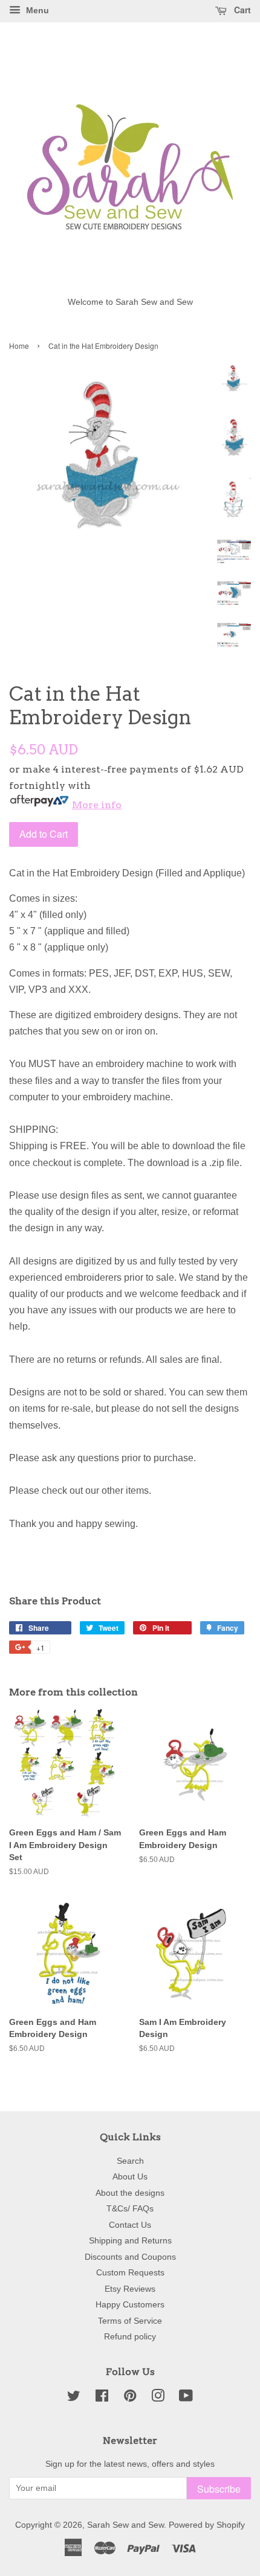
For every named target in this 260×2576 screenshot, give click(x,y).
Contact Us (130, 2225)
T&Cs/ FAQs (130, 2209)
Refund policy (130, 2337)
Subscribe (219, 2489)
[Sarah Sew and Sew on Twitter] (74, 2398)
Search (130, 2161)
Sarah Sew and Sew (125, 2525)
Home (19, 346)
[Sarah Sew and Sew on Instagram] (158, 2398)
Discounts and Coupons (130, 2257)
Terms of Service (130, 2321)
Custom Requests (130, 2273)
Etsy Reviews (130, 2289)
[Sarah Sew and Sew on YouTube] (186, 2398)
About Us (130, 2177)
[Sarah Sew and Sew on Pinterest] (130, 2398)
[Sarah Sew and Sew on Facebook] (102, 2398)
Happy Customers (130, 2305)
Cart (241, 10)
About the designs (130, 2193)
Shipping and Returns (130, 2241)
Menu (36, 10)
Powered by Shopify (207, 2525)
